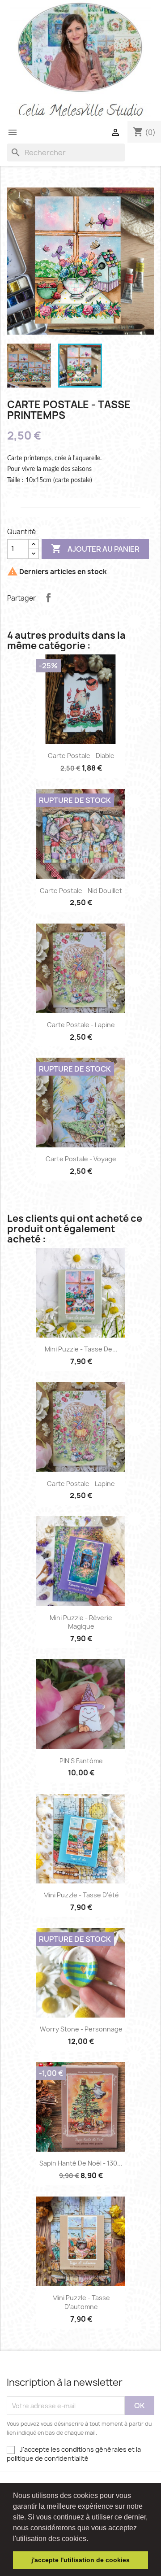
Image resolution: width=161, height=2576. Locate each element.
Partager (48, 597)
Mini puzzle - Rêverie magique (81, 1622)
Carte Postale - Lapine (81, 1025)
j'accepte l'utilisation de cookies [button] (80, 2560)
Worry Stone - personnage (81, 2029)
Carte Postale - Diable (81, 756)
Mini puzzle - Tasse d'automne (81, 2302)
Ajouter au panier (95, 549)
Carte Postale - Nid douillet (81, 891)
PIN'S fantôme (81, 1761)
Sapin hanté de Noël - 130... (81, 2163)
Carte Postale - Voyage (81, 1159)
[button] (91, 2539)
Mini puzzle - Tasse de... (81, 1349)
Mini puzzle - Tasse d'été (81, 1895)
